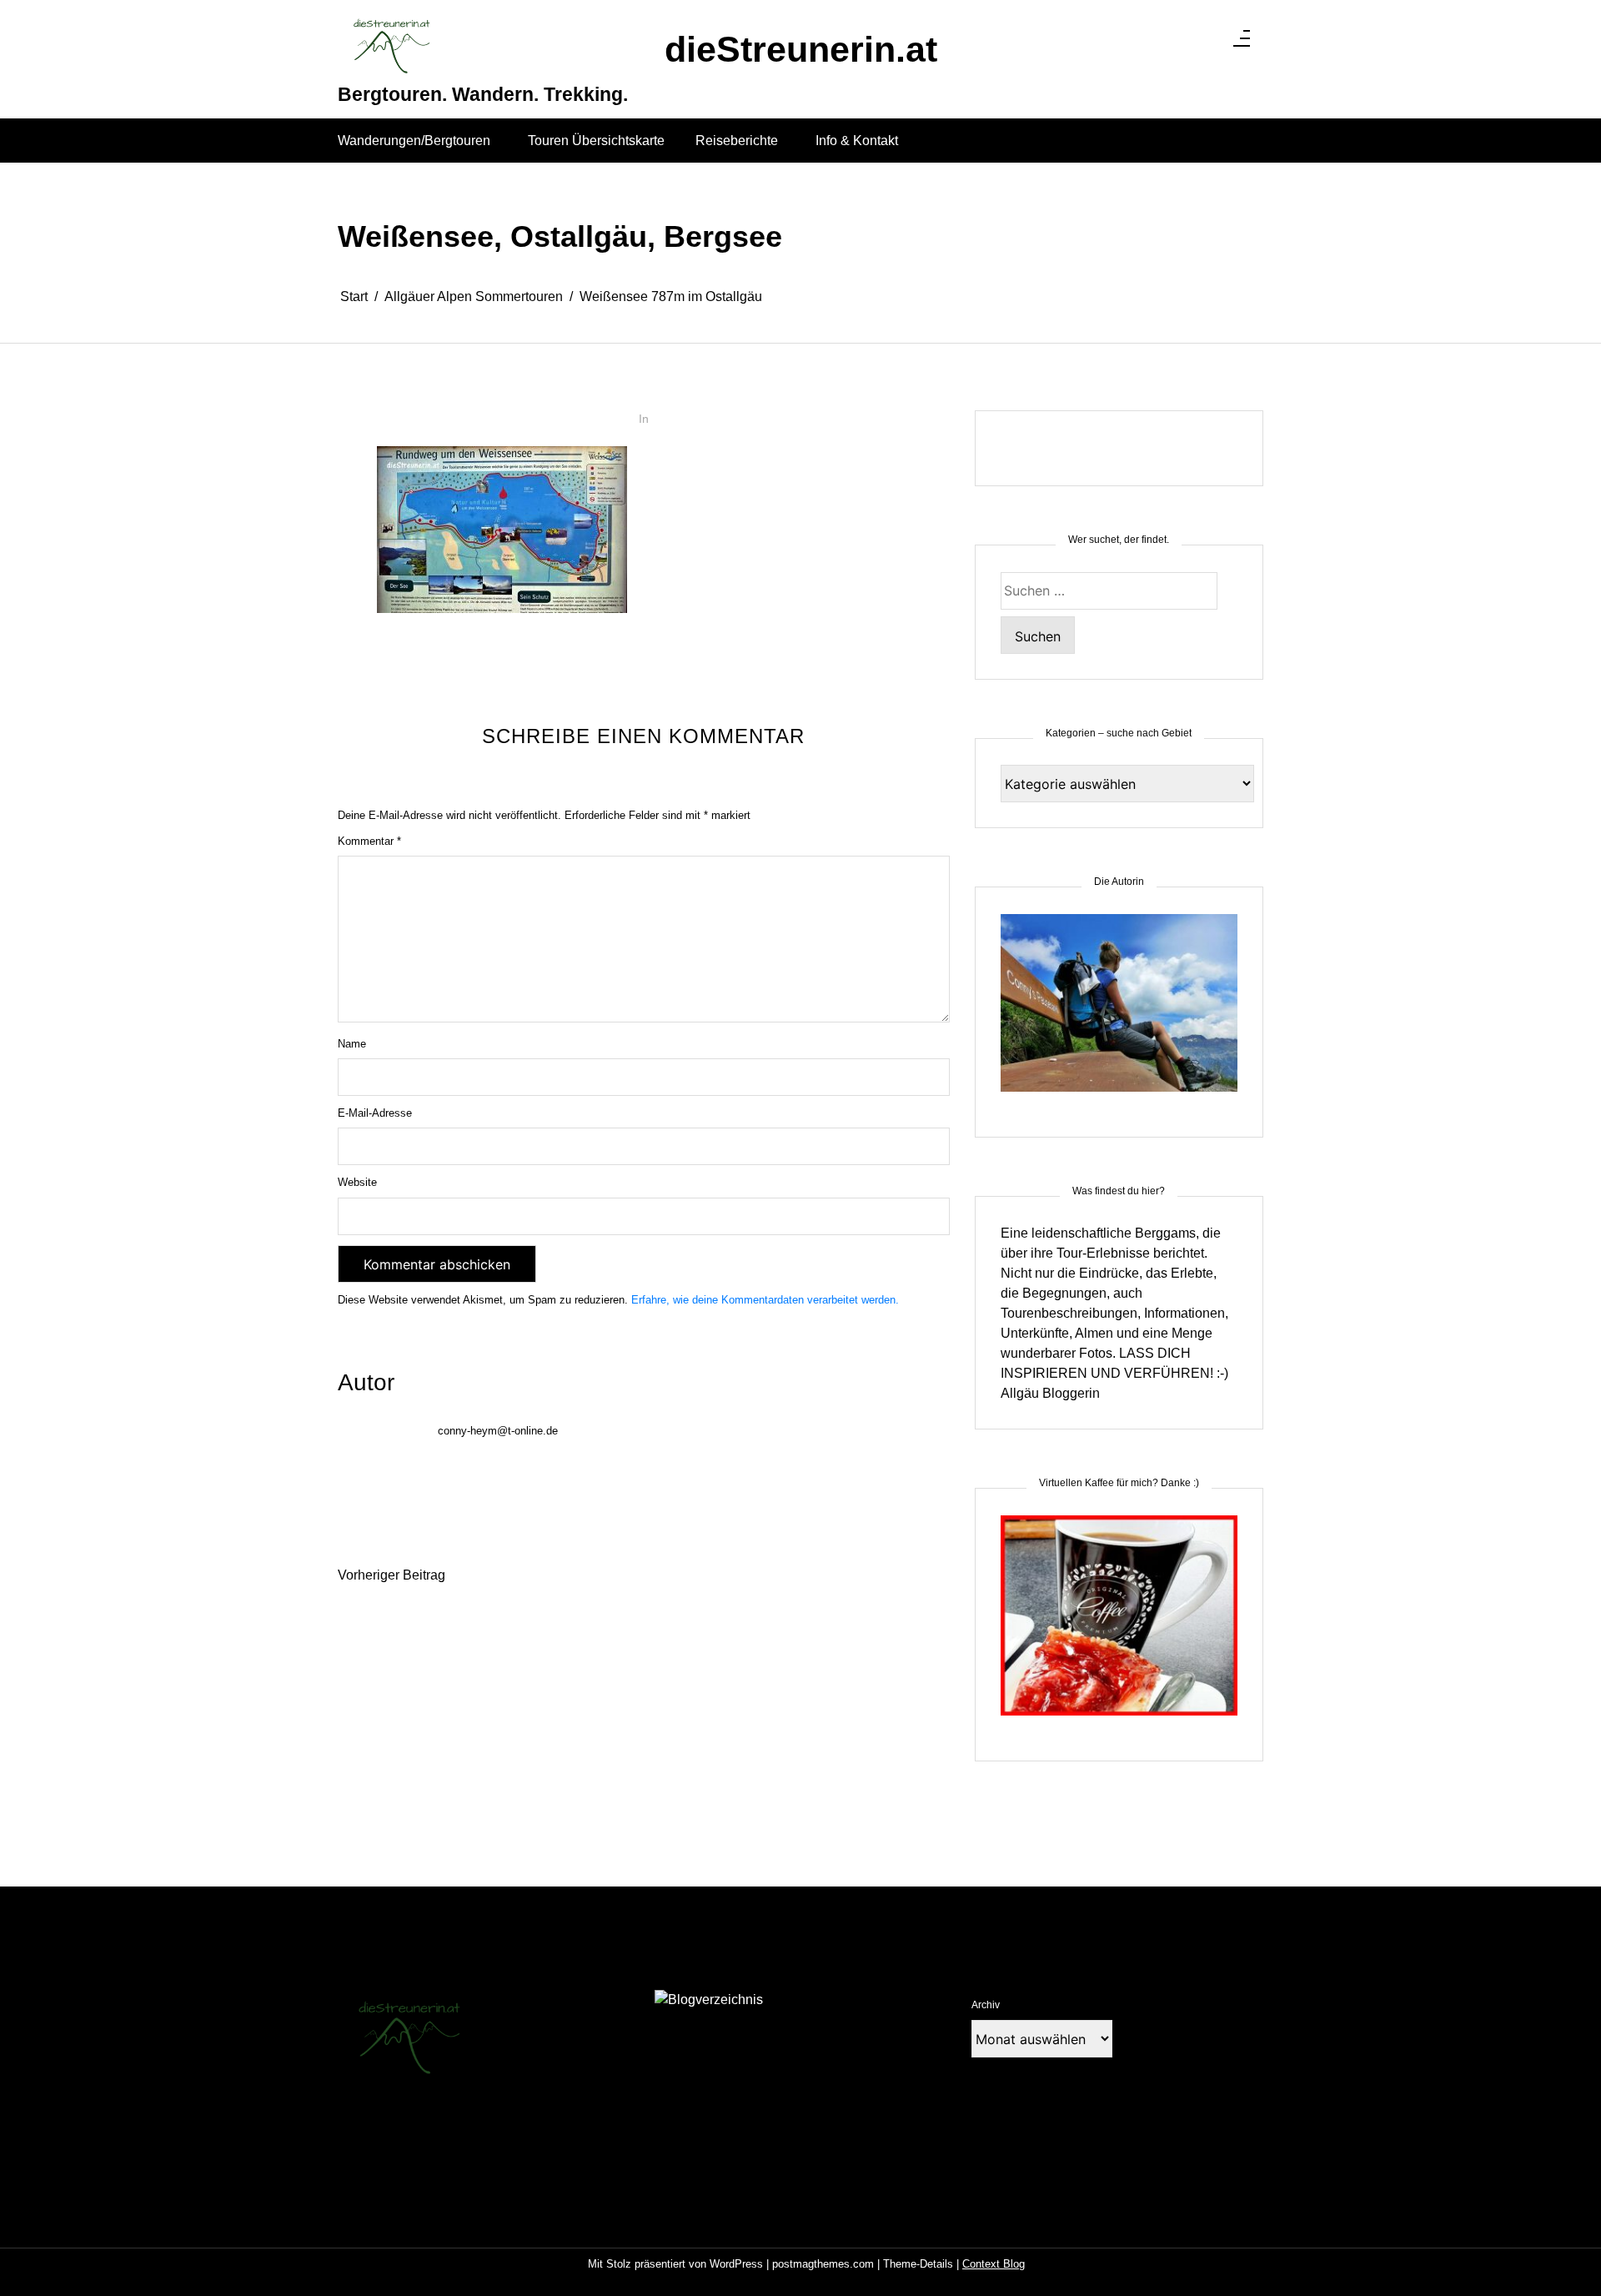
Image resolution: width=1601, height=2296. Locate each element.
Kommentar (369, 841)
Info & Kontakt (857, 141)
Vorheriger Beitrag (391, 1575)
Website (357, 1182)
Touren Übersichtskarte (596, 141)
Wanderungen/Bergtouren (414, 141)
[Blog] (709, 2000)
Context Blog (994, 2264)
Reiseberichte (737, 141)
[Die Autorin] (1119, 1013)
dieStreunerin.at (801, 50)
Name (352, 1044)
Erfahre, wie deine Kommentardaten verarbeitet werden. (765, 1300)
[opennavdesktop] (1242, 43)
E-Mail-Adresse (375, 1113)
